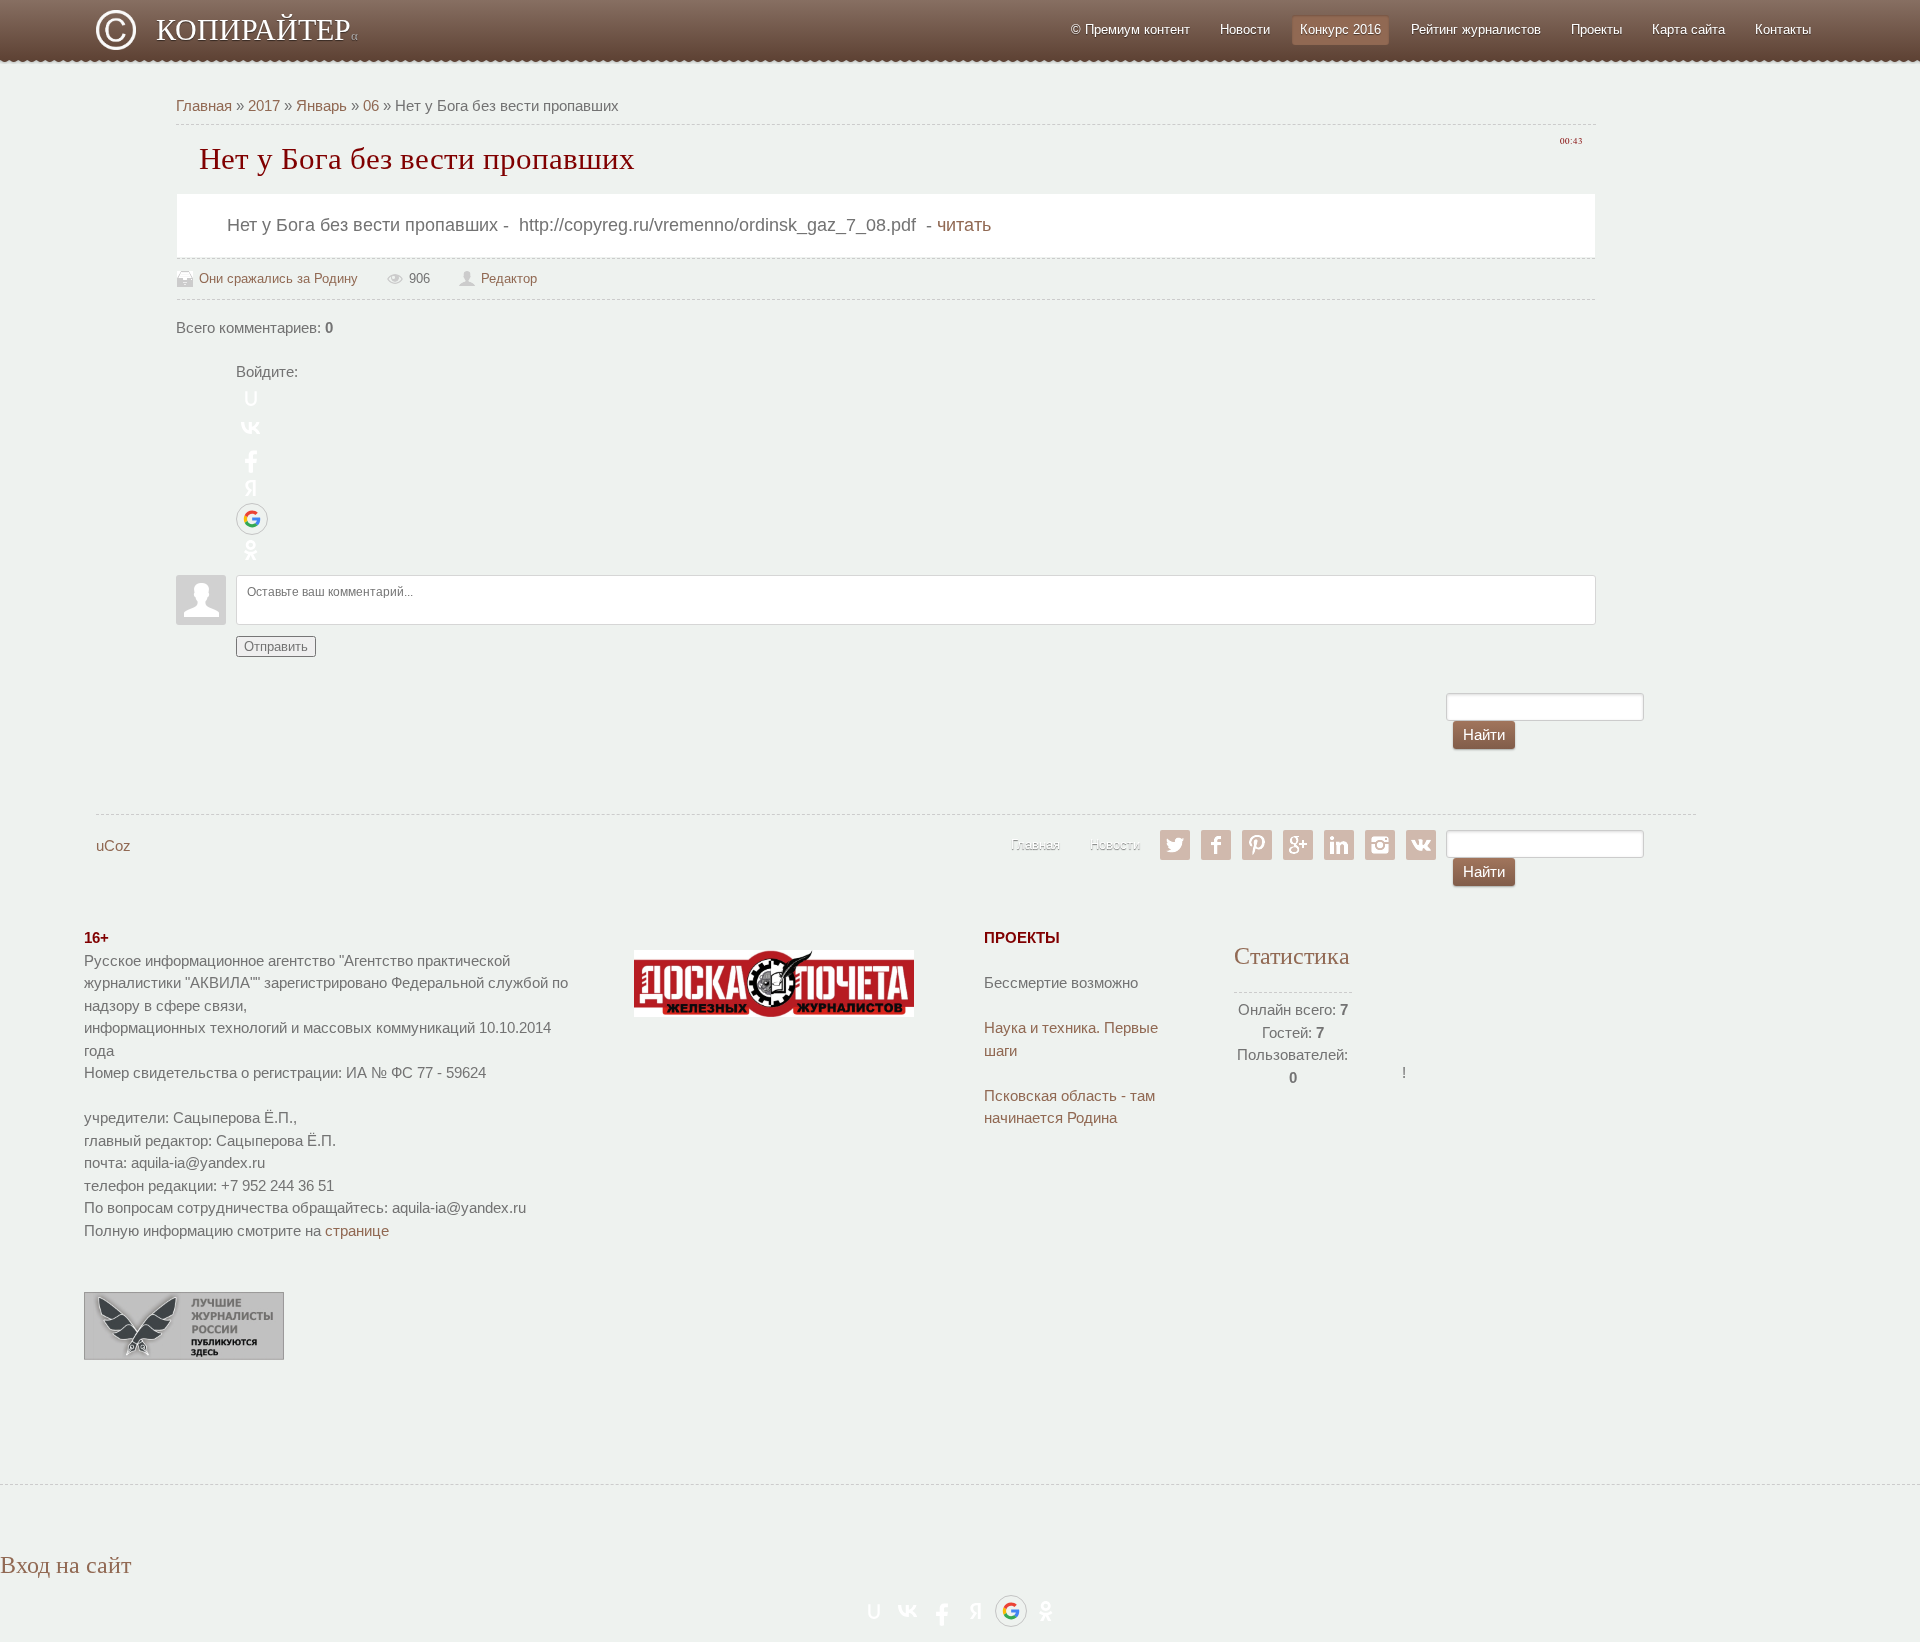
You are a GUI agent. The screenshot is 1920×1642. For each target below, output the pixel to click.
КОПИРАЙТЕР (257, 29)
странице (357, 1230)
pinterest (1257, 845)
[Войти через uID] (251, 398)
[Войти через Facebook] (251, 458)
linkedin (1339, 845)
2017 (264, 105)
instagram (1380, 845)
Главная (204, 105)
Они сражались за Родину (278, 278)
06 (371, 105)
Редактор (509, 278)
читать (966, 225)
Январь (321, 105)
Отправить (276, 646)
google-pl (1298, 845)
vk (1421, 845)
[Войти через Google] (252, 519)
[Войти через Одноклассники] (251, 550)
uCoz (113, 845)
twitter (1175, 845)
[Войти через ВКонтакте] (251, 428)
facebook (1216, 845)
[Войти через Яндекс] (251, 488)
